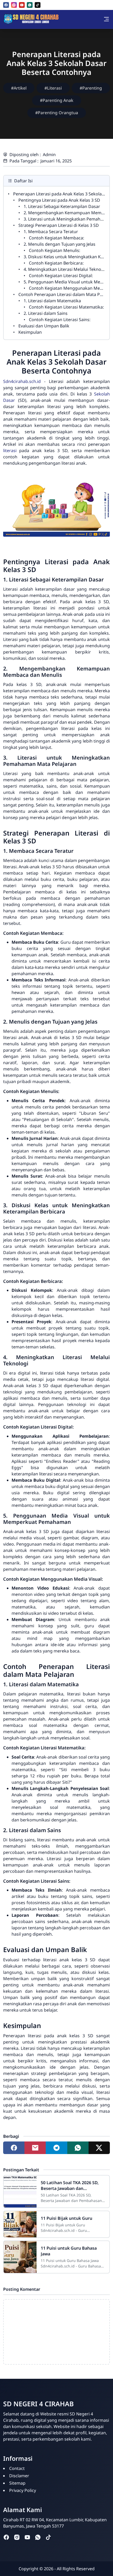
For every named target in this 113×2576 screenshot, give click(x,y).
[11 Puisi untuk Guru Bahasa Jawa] (20, 2257)
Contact (17, 2468)
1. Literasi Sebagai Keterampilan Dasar (62, 206)
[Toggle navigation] (106, 19)
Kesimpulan (30, 332)
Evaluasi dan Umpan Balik (44, 326)
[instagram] (14, 5)
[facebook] (6, 5)
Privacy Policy (23, 2490)
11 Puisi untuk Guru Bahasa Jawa (69, 2251)
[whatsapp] (30, 5)
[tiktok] (38, 5)
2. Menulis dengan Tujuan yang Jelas (60, 244)
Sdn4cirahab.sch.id (22, 381)
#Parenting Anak (57, 100)
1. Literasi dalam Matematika (52, 301)
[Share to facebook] (14, 2148)
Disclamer (19, 2476)
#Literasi (53, 88)
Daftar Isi (23, 181)
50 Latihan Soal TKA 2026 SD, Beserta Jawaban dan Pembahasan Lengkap (70, 2185)
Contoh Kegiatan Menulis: (55, 250)
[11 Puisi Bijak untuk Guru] (20, 2224)
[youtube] (22, 5)
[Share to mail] (35, 2148)
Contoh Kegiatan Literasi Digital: (61, 276)
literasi (10, 451)
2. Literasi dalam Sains (46, 313)
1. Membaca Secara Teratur (51, 232)
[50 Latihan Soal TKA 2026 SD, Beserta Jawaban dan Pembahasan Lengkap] (20, 2191)
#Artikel (19, 88)
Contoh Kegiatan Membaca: (56, 238)
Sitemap (17, 2483)
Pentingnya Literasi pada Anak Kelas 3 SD (59, 200)
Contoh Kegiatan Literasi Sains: (60, 320)
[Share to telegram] (56, 2148)
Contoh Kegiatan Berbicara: (56, 263)
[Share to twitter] (99, 2148)
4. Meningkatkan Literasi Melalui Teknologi (66, 269)
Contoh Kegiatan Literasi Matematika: (66, 307)
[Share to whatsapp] (78, 2148)
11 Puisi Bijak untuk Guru (66, 2218)
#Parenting (91, 88)
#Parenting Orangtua (57, 113)
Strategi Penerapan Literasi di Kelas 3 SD (59, 225)
